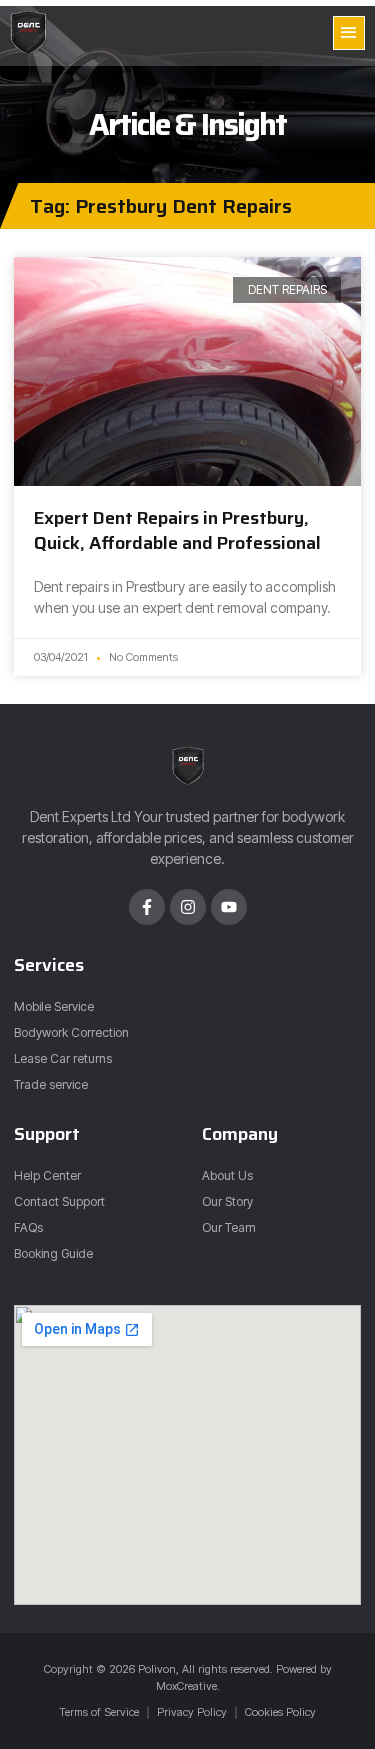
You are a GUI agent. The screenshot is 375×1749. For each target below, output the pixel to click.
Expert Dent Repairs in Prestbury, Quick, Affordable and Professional (177, 530)
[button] (349, 33)
